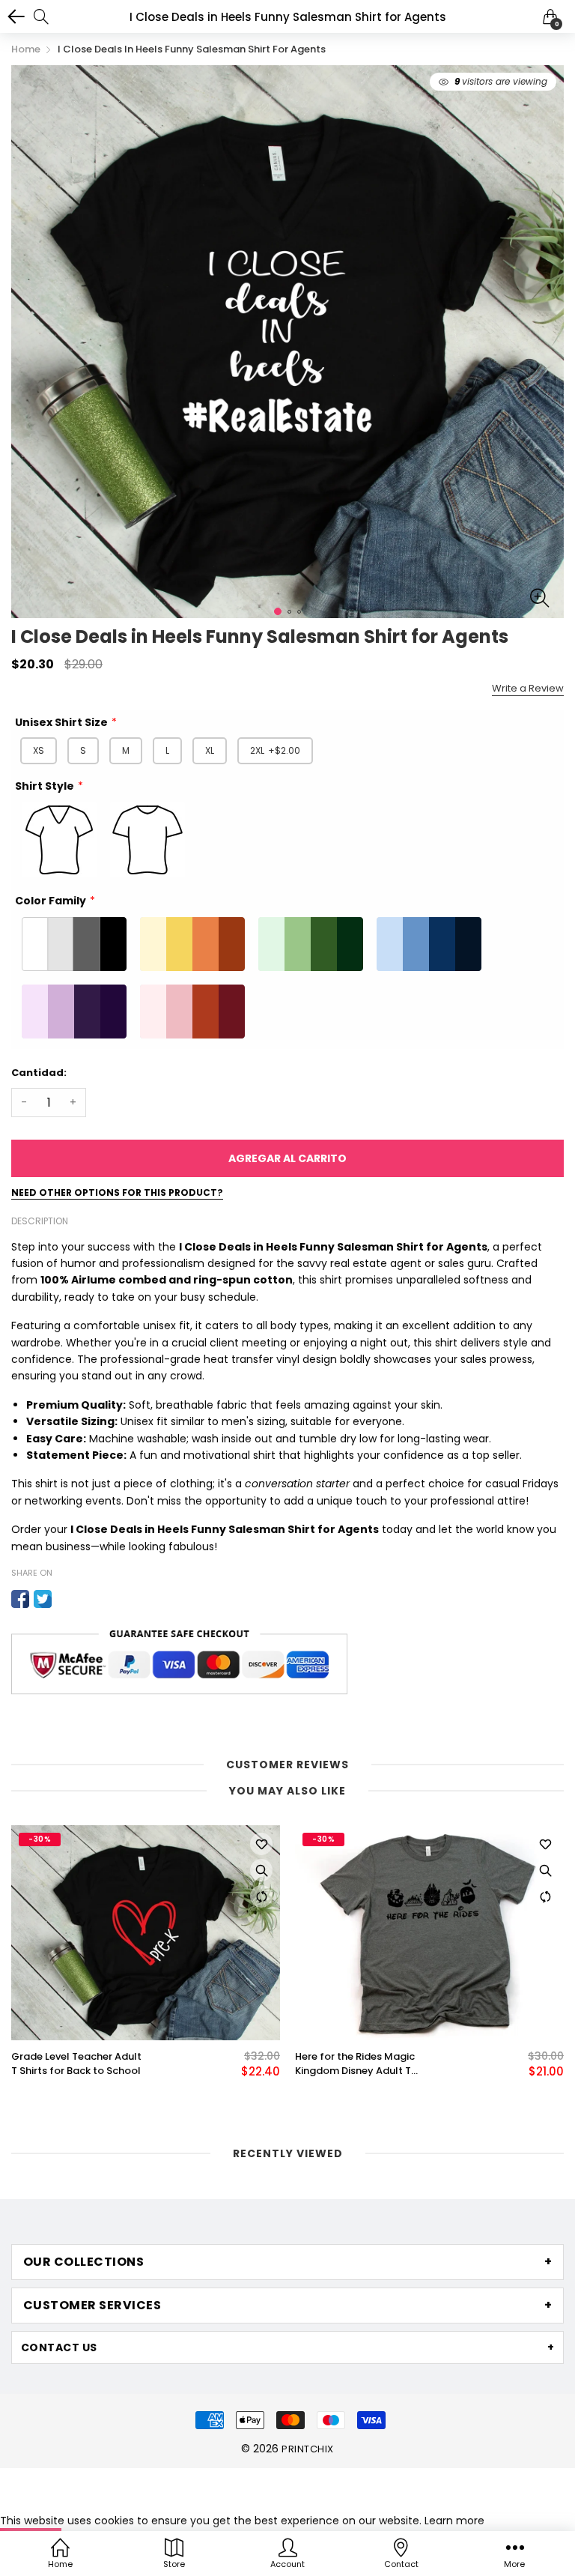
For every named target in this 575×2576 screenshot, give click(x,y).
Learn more (454, 2521)
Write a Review (528, 688)
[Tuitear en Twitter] (43, 1599)
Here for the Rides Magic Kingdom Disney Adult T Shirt (355, 2063)
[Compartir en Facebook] (20, 1599)
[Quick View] (261, 1870)
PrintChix (307, 2449)
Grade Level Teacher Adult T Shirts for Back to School (76, 2063)
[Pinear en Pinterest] (65, 1599)
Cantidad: (39, 1073)
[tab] (287, 2262)
